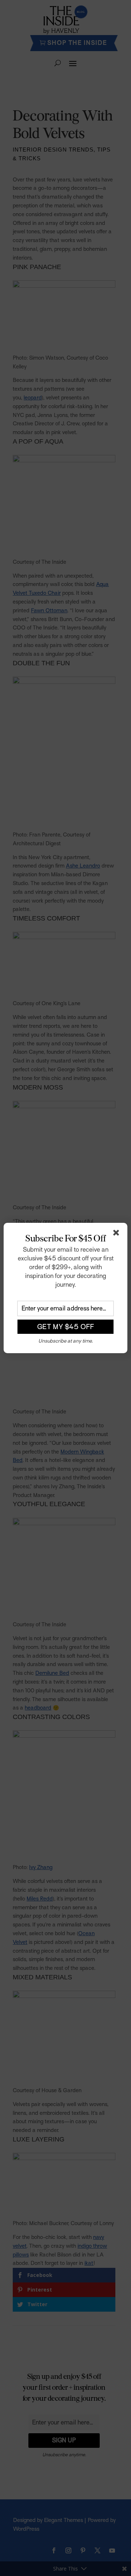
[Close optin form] (118, 1234)
